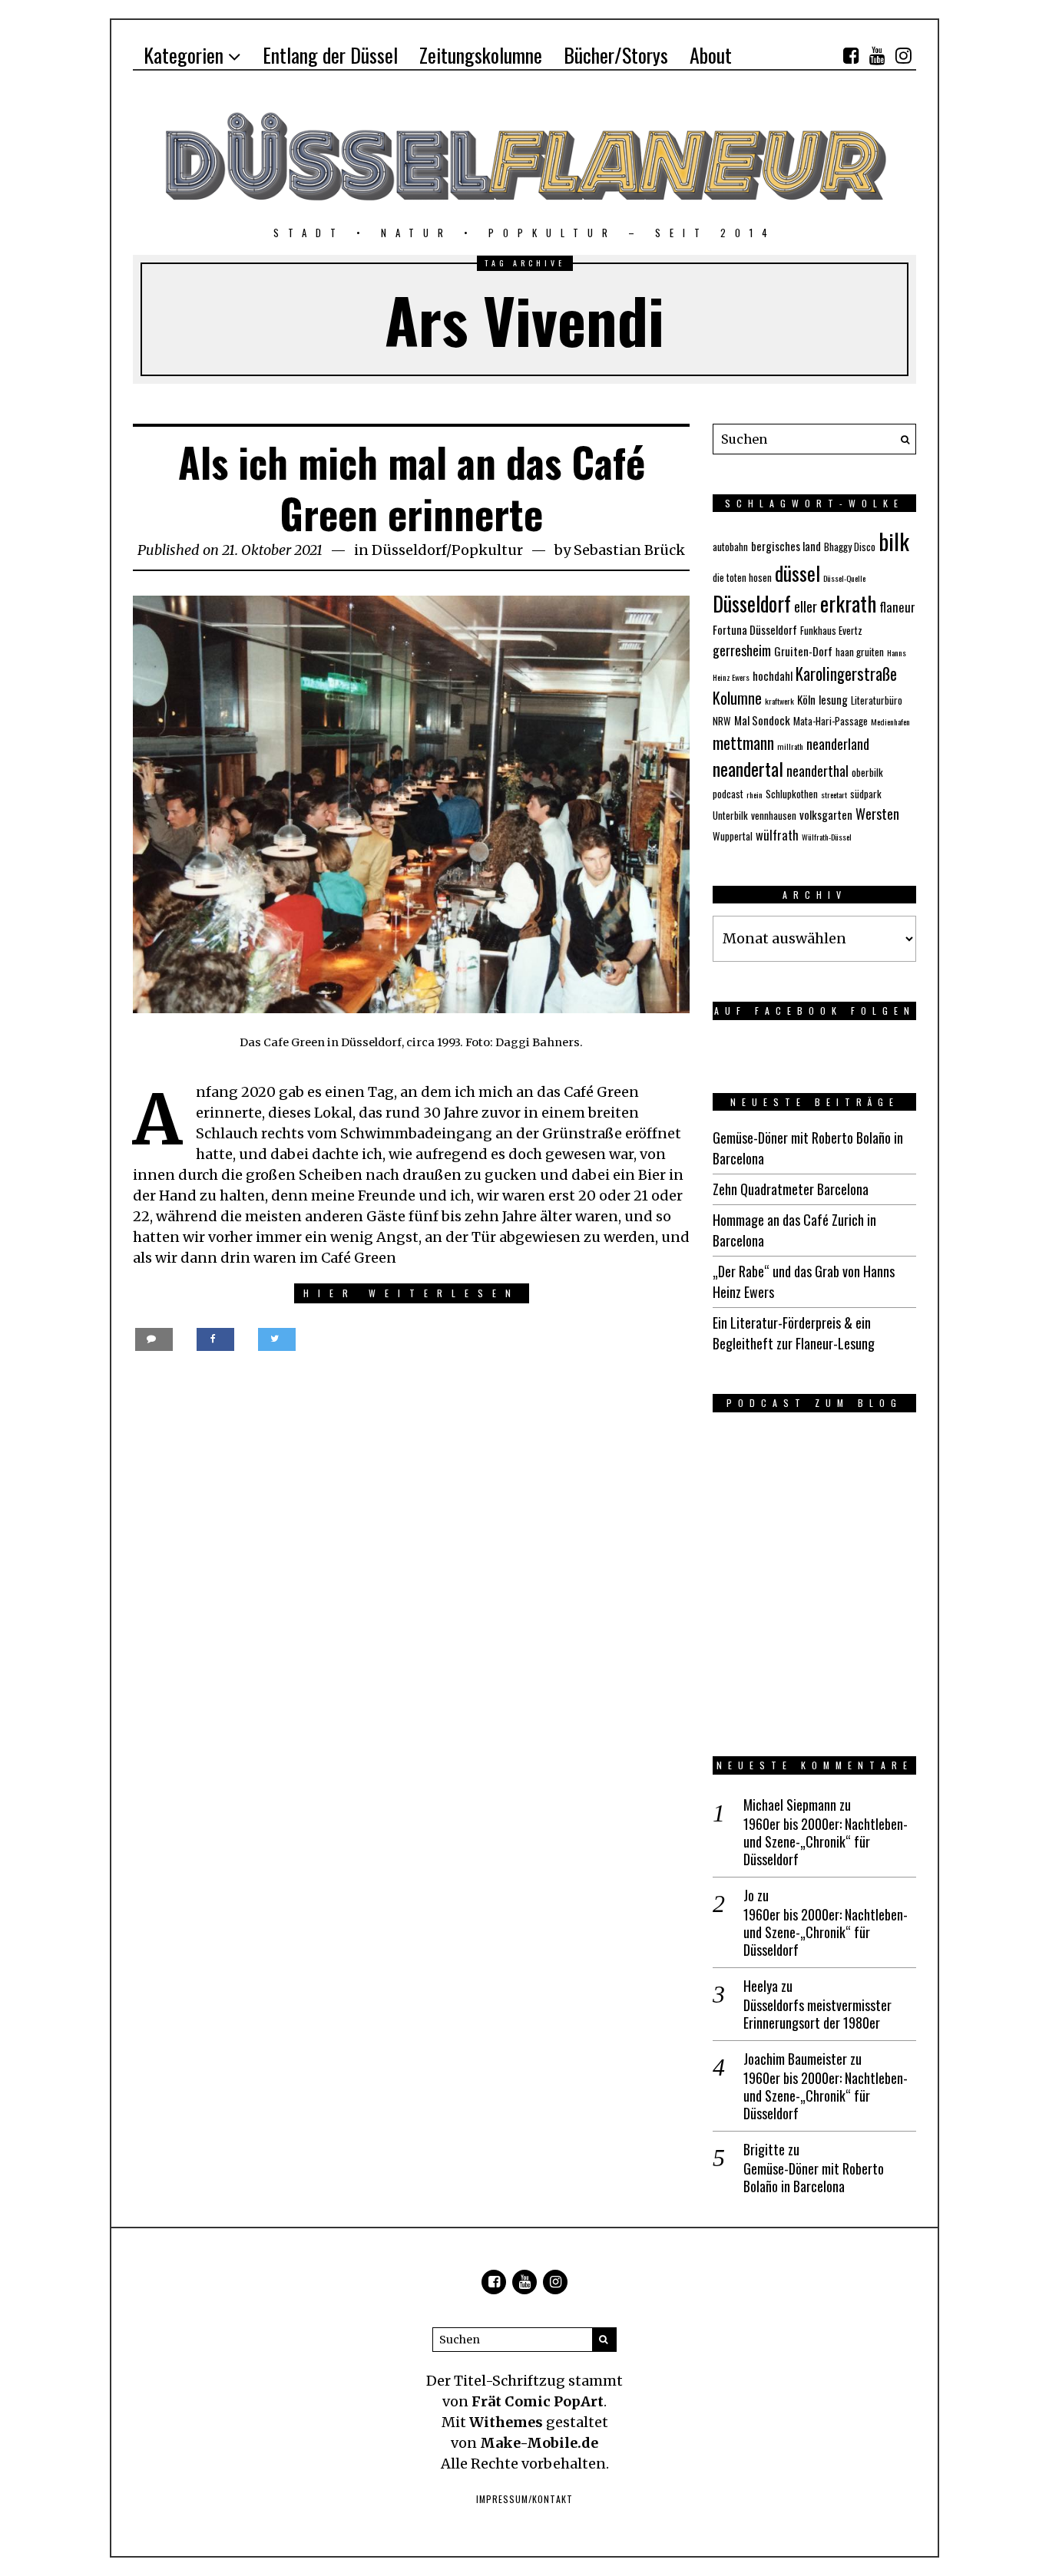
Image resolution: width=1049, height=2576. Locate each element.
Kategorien (184, 55)
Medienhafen (890, 722)
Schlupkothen (792, 794)
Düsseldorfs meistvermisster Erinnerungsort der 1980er (817, 2015)
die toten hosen (742, 577)
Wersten (877, 814)
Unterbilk (730, 815)
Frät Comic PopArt (538, 2401)
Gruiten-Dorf (803, 651)
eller (806, 606)
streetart (834, 794)
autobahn (730, 547)
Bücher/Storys (616, 55)
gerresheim (742, 650)
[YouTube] (877, 55)
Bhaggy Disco (850, 547)
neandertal (748, 769)
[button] (901, 439)
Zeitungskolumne (481, 55)
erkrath (848, 603)
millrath (790, 746)
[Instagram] (903, 55)
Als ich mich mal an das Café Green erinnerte (412, 488)
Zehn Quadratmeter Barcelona (791, 1189)
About (711, 55)
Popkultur (487, 550)
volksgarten (826, 814)
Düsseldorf (409, 550)
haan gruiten (860, 652)
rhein (754, 794)
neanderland (838, 744)
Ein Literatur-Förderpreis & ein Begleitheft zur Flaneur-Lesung (794, 1333)
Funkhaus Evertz (831, 630)
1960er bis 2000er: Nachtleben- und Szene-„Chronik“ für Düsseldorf (826, 1842)
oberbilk (867, 772)
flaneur (897, 607)
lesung (833, 699)
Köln (806, 699)
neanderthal (817, 771)
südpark (866, 794)
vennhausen (774, 815)
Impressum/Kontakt (524, 2499)
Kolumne (737, 698)
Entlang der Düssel (330, 55)
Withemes (506, 2422)
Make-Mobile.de (539, 2443)
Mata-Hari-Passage (831, 721)
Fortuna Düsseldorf (755, 629)
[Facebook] (851, 55)
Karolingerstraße (846, 674)
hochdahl (773, 675)
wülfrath (777, 835)
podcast (728, 794)
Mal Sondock (762, 720)
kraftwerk (779, 701)
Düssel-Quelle (844, 578)
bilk (894, 541)
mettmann (743, 743)
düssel (798, 573)
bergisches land (786, 546)
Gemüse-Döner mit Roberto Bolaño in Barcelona (814, 2178)
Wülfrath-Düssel (827, 837)
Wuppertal (733, 836)
